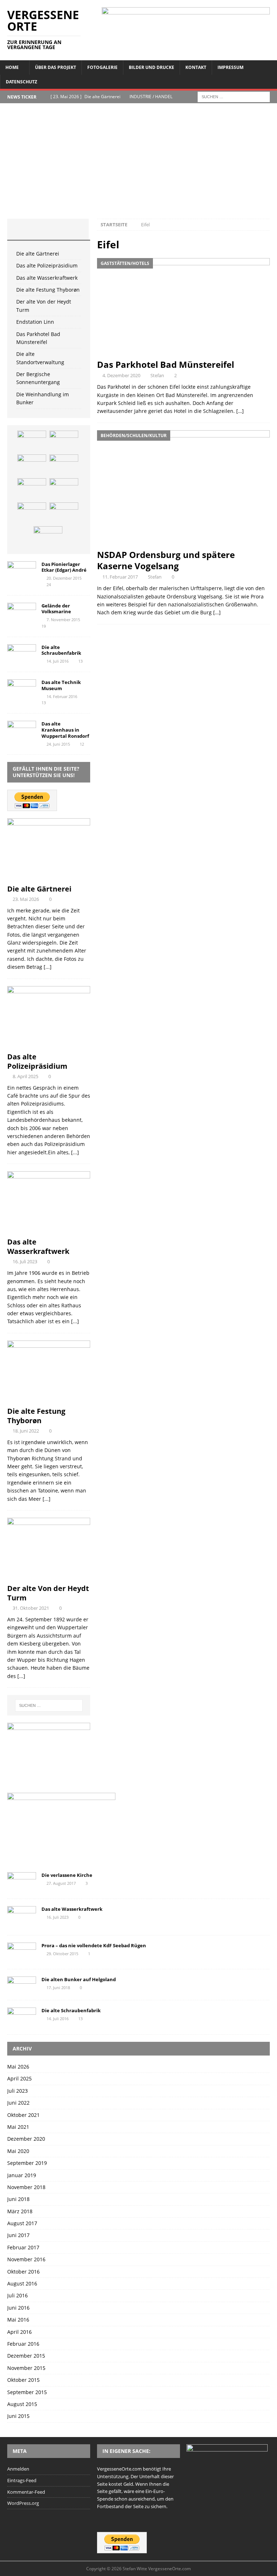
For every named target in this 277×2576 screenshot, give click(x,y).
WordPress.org (23, 2503)
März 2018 (20, 2211)
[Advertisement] (138, 165)
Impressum (230, 67)
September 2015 (27, 2392)
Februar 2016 (23, 2344)
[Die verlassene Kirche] (22, 1882)
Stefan (157, 375)
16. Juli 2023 (25, 1261)
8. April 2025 (25, 1076)
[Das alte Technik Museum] (22, 689)
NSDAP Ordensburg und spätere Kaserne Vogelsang (166, 560)
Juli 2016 (17, 2295)
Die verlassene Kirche (67, 1875)
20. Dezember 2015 (64, 578)
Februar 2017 (23, 2247)
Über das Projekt (56, 67)
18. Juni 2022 (26, 1431)
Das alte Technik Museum (61, 685)
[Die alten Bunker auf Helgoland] (22, 1985)
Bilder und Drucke (151, 67)
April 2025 (19, 2078)
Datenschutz (21, 82)
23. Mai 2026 (26, 899)
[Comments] (75, 229)
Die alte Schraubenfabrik (61, 650)
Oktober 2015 (23, 2380)
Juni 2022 (18, 2103)
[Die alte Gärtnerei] (32, 441)
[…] (240, 411)
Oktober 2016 (23, 2272)
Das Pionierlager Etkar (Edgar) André (64, 567)
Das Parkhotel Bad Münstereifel (166, 364)
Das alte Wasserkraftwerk (47, 278)
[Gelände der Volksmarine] (22, 612)
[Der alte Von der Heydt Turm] (32, 489)
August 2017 (22, 2223)
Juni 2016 (18, 2308)
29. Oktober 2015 (62, 1954)
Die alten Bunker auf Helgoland (79, 1979)
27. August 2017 (61, 1883)
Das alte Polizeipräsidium (47, 265)
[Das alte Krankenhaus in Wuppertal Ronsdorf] (22, 730)
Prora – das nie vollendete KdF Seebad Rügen (94, 1945)
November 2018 (26, 2187)
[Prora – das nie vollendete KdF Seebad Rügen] (22, 1952)
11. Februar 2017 (120, 577)
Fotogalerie (102, 67)
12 (82, 744)
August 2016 (22, 2283)
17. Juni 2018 (58, 1987)
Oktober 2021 (23, 2115)
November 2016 (26, 2259)
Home (12, 67)
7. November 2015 (63, 620)
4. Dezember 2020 (121, 375)
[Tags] (48, 229)
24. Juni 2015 (58, 744)
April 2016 (19, 2332)
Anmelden (18, 2469)
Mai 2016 (18, 2320)
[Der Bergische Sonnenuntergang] (48, 537)
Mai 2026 (18, 2067)
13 (80, 661)
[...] (48, 967)
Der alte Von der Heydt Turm (48, 1593)
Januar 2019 (22, 2175)
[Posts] (21, 229)
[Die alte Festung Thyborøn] (64, 465)
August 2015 (22, 2404)
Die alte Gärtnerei (38, 254)
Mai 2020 (18, 2151)
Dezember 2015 (26, 2356)
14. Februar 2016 (62, 696)
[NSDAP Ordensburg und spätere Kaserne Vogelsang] (183, 488)
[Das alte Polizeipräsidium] (64, 441)
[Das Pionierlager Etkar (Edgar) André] (22, 571)
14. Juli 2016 (58, 661)
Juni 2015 (18, 2416)
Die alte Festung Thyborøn (48, 290)
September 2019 (27, 2163)
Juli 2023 (17, 2091)
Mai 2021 (18, 2127)
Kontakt (196, 67)
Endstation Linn (35, 322)
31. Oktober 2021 (31, 1608)
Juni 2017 (18, 2235)
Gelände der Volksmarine (56, 609)
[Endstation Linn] (64, 489)
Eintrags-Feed (22, 2480)
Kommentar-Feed (26, 2492)
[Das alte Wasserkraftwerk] (32, 465)
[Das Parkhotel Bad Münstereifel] (183, 307)
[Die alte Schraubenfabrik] (22, 654)
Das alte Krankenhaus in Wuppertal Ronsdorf (65, 730)
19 (44, 626)
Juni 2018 (18, 2199)
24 (49, 585)
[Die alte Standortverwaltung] (64, 513)
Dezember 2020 (26, 2139)
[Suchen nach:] (234, 96)
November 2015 (26, 2368)
